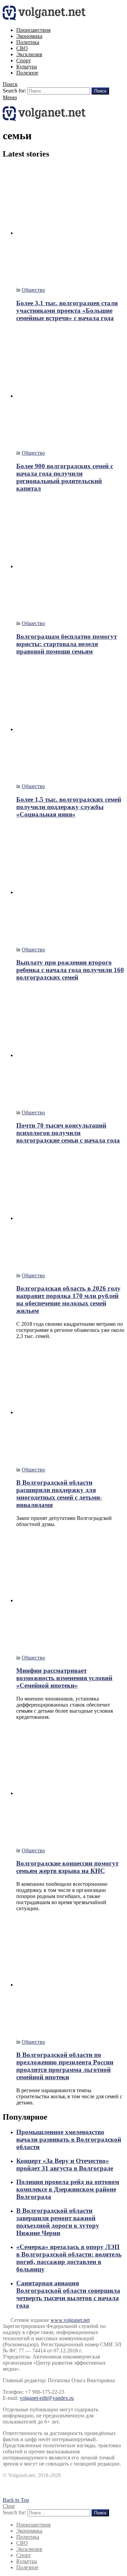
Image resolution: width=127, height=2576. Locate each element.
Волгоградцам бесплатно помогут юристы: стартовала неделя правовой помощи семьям (67, 644)
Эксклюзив (29, 54)
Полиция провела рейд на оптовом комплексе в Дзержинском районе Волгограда (68, 2189)
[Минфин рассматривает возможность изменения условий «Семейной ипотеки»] (70, 1591)
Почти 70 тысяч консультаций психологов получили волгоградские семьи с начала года (68, 1133)
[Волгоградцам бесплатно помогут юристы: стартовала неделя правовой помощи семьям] (70, 557)
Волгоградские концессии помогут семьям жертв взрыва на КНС (67, 1867)
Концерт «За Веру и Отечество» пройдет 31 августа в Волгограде (65, 2165)
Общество (33, 290)
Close (9, 2506)
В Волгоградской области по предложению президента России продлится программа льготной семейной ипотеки (65, 2066)
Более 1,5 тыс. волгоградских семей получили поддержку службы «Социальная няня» (69, 807)
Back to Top (16, 2500)
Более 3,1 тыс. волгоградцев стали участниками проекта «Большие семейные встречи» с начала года (67, 311)
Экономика (29, 36)
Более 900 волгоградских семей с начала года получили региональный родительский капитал (65, 477)
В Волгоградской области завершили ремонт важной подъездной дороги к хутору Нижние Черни (58, 2222)
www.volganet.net (70, 2320)
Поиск (100, 91)
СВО (22, 48)
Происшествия (33, 30)
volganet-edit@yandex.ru (47, 2398)
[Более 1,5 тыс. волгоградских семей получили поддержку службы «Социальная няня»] (70, 720)
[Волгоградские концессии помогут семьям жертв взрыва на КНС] (70, 1784)
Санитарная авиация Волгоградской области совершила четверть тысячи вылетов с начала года (68, 2294)
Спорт (24, 60)
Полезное (27, 73)
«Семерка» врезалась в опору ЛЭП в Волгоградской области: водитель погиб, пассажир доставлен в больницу (69, 2258)
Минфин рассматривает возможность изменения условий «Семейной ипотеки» (64, 1678)
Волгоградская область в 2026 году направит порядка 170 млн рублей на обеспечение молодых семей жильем (68, 1300)
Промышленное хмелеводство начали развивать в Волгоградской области (69, 2139)
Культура (27, 67)
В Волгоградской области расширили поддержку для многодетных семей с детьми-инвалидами (59, 1494)
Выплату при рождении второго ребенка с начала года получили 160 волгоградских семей (70, 970)
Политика (28, 42)
